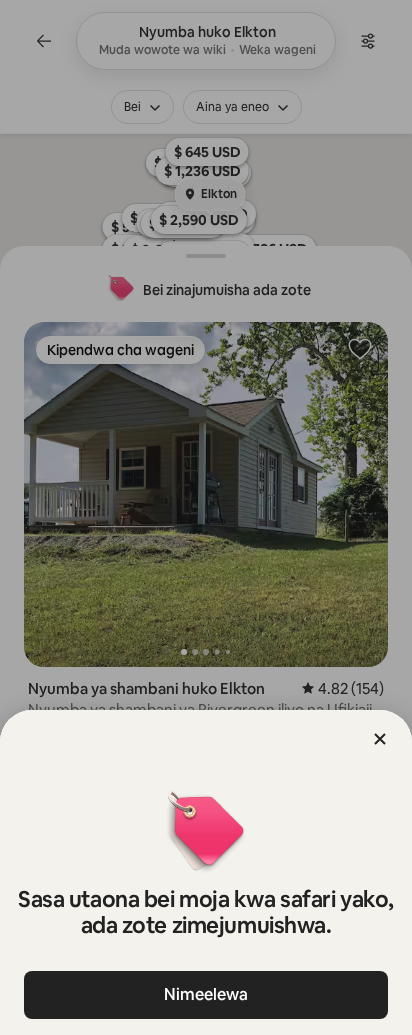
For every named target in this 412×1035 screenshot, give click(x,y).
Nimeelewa (206, 994)
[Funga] (380, 739)
